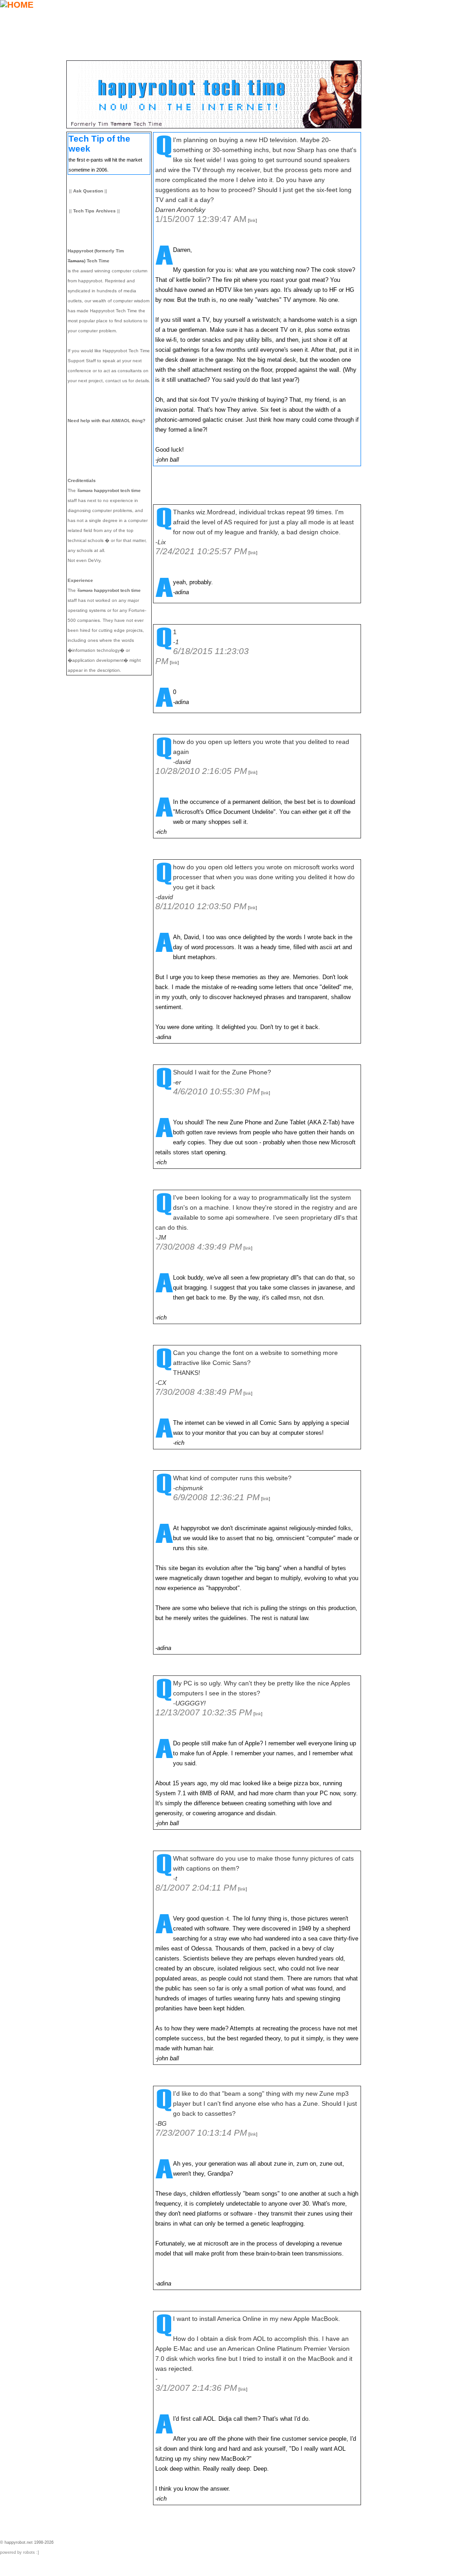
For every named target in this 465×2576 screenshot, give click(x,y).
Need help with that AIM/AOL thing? (106, 421)
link (252, 221)
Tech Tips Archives (94, 211)
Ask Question (88, 191)
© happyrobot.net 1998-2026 (27, 2542)
